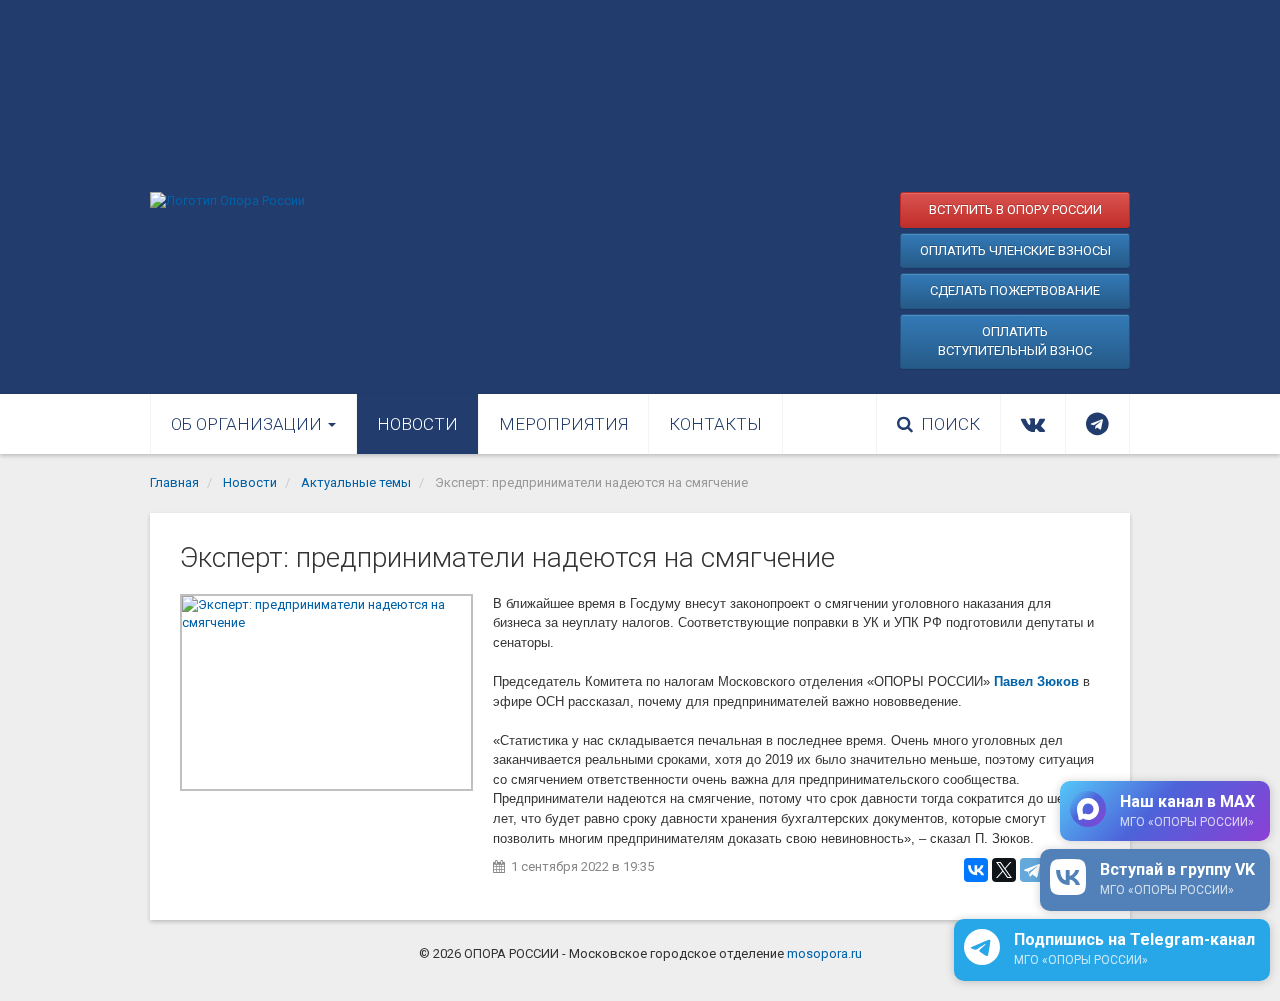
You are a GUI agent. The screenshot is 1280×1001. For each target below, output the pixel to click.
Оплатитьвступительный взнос (1015, 341)
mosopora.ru (824, 953)
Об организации (248, 424)
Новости (417, 424)
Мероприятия (563, 424)
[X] (1004, 870)
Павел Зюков (1036, 681)
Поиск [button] (950, 424)
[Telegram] (1032, 870)
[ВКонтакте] (976, 870)
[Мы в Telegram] (1097, 424)
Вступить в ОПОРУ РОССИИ (1015, 209)
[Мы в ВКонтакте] (1033, 424)
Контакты (715, 424)
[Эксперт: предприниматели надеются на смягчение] (326, 692)
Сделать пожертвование (1015, 290)
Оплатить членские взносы (1015, 250)
